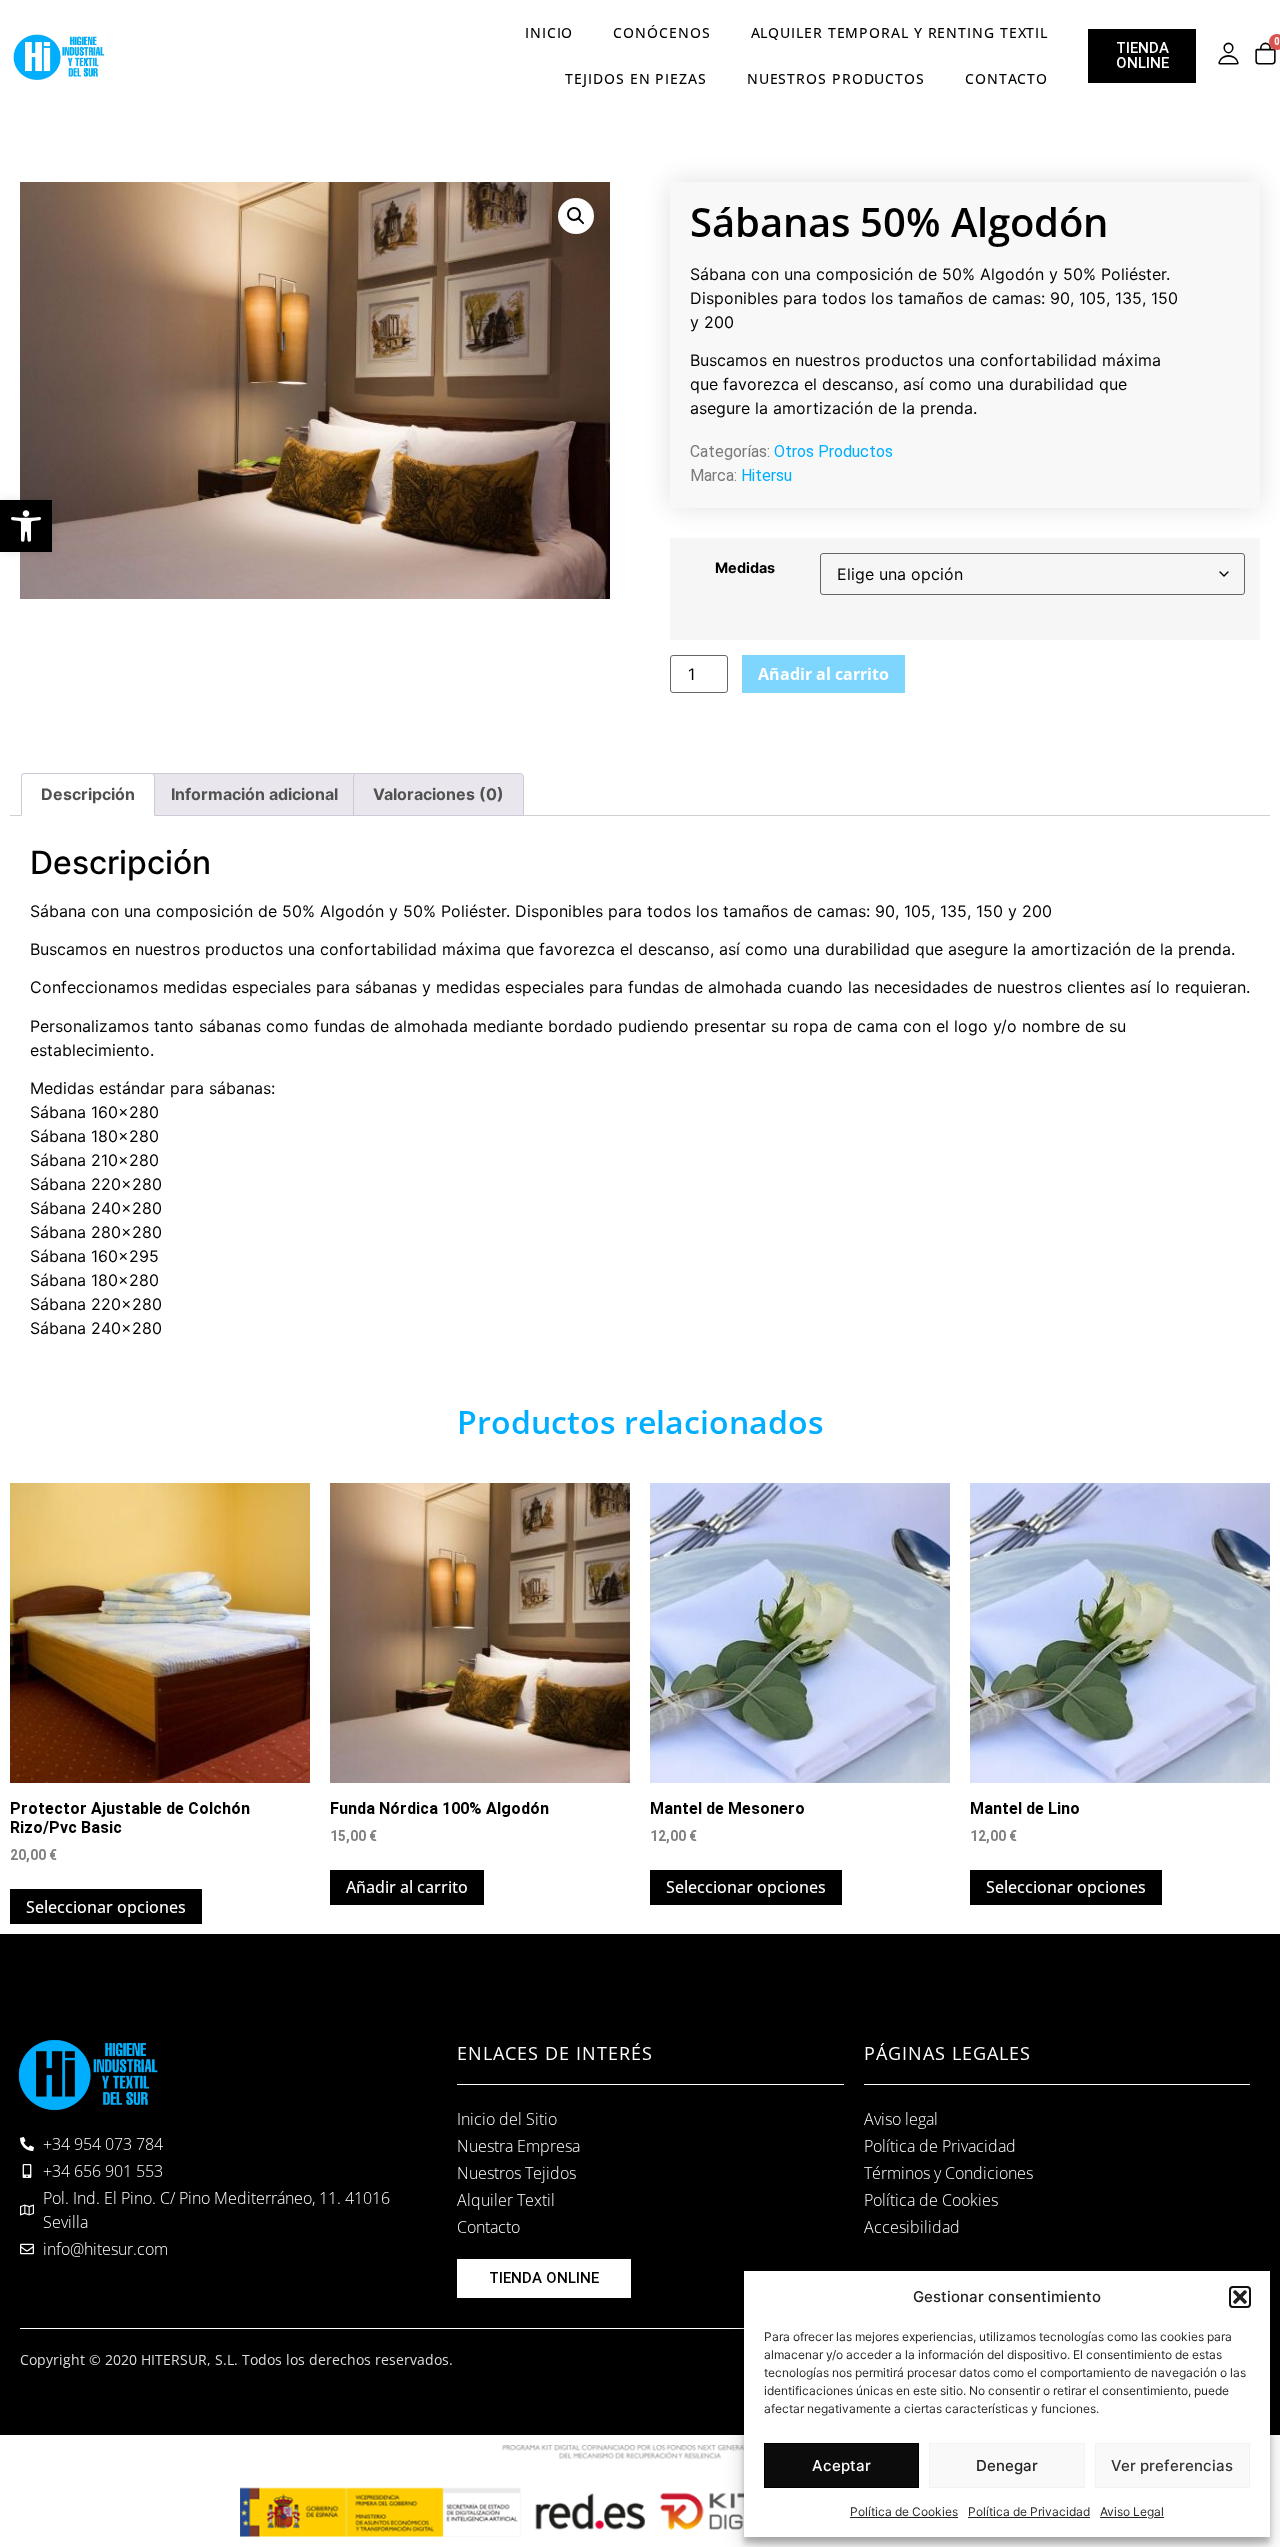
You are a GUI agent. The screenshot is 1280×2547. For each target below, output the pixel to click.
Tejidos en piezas (635, 78)
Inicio (549, 32)
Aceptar (841, 2465)
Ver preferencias (1172, 2465)
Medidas (745, 568)
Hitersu (766, 475)
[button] (26, 526)
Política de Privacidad (1029, 2511)
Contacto (1006, 78)
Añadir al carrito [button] (407, 1887)
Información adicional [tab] (254, 794)
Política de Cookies (904, 2511)
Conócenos (661, 32)
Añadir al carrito (823, 674)
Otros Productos (833, 451)
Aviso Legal (1132, 2511)
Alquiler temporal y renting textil (900, 32)
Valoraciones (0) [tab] (438, 794)
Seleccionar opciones (106, 1907)
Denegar (1007, 2465)
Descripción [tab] (88, 794)
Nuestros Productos (836, 78)
